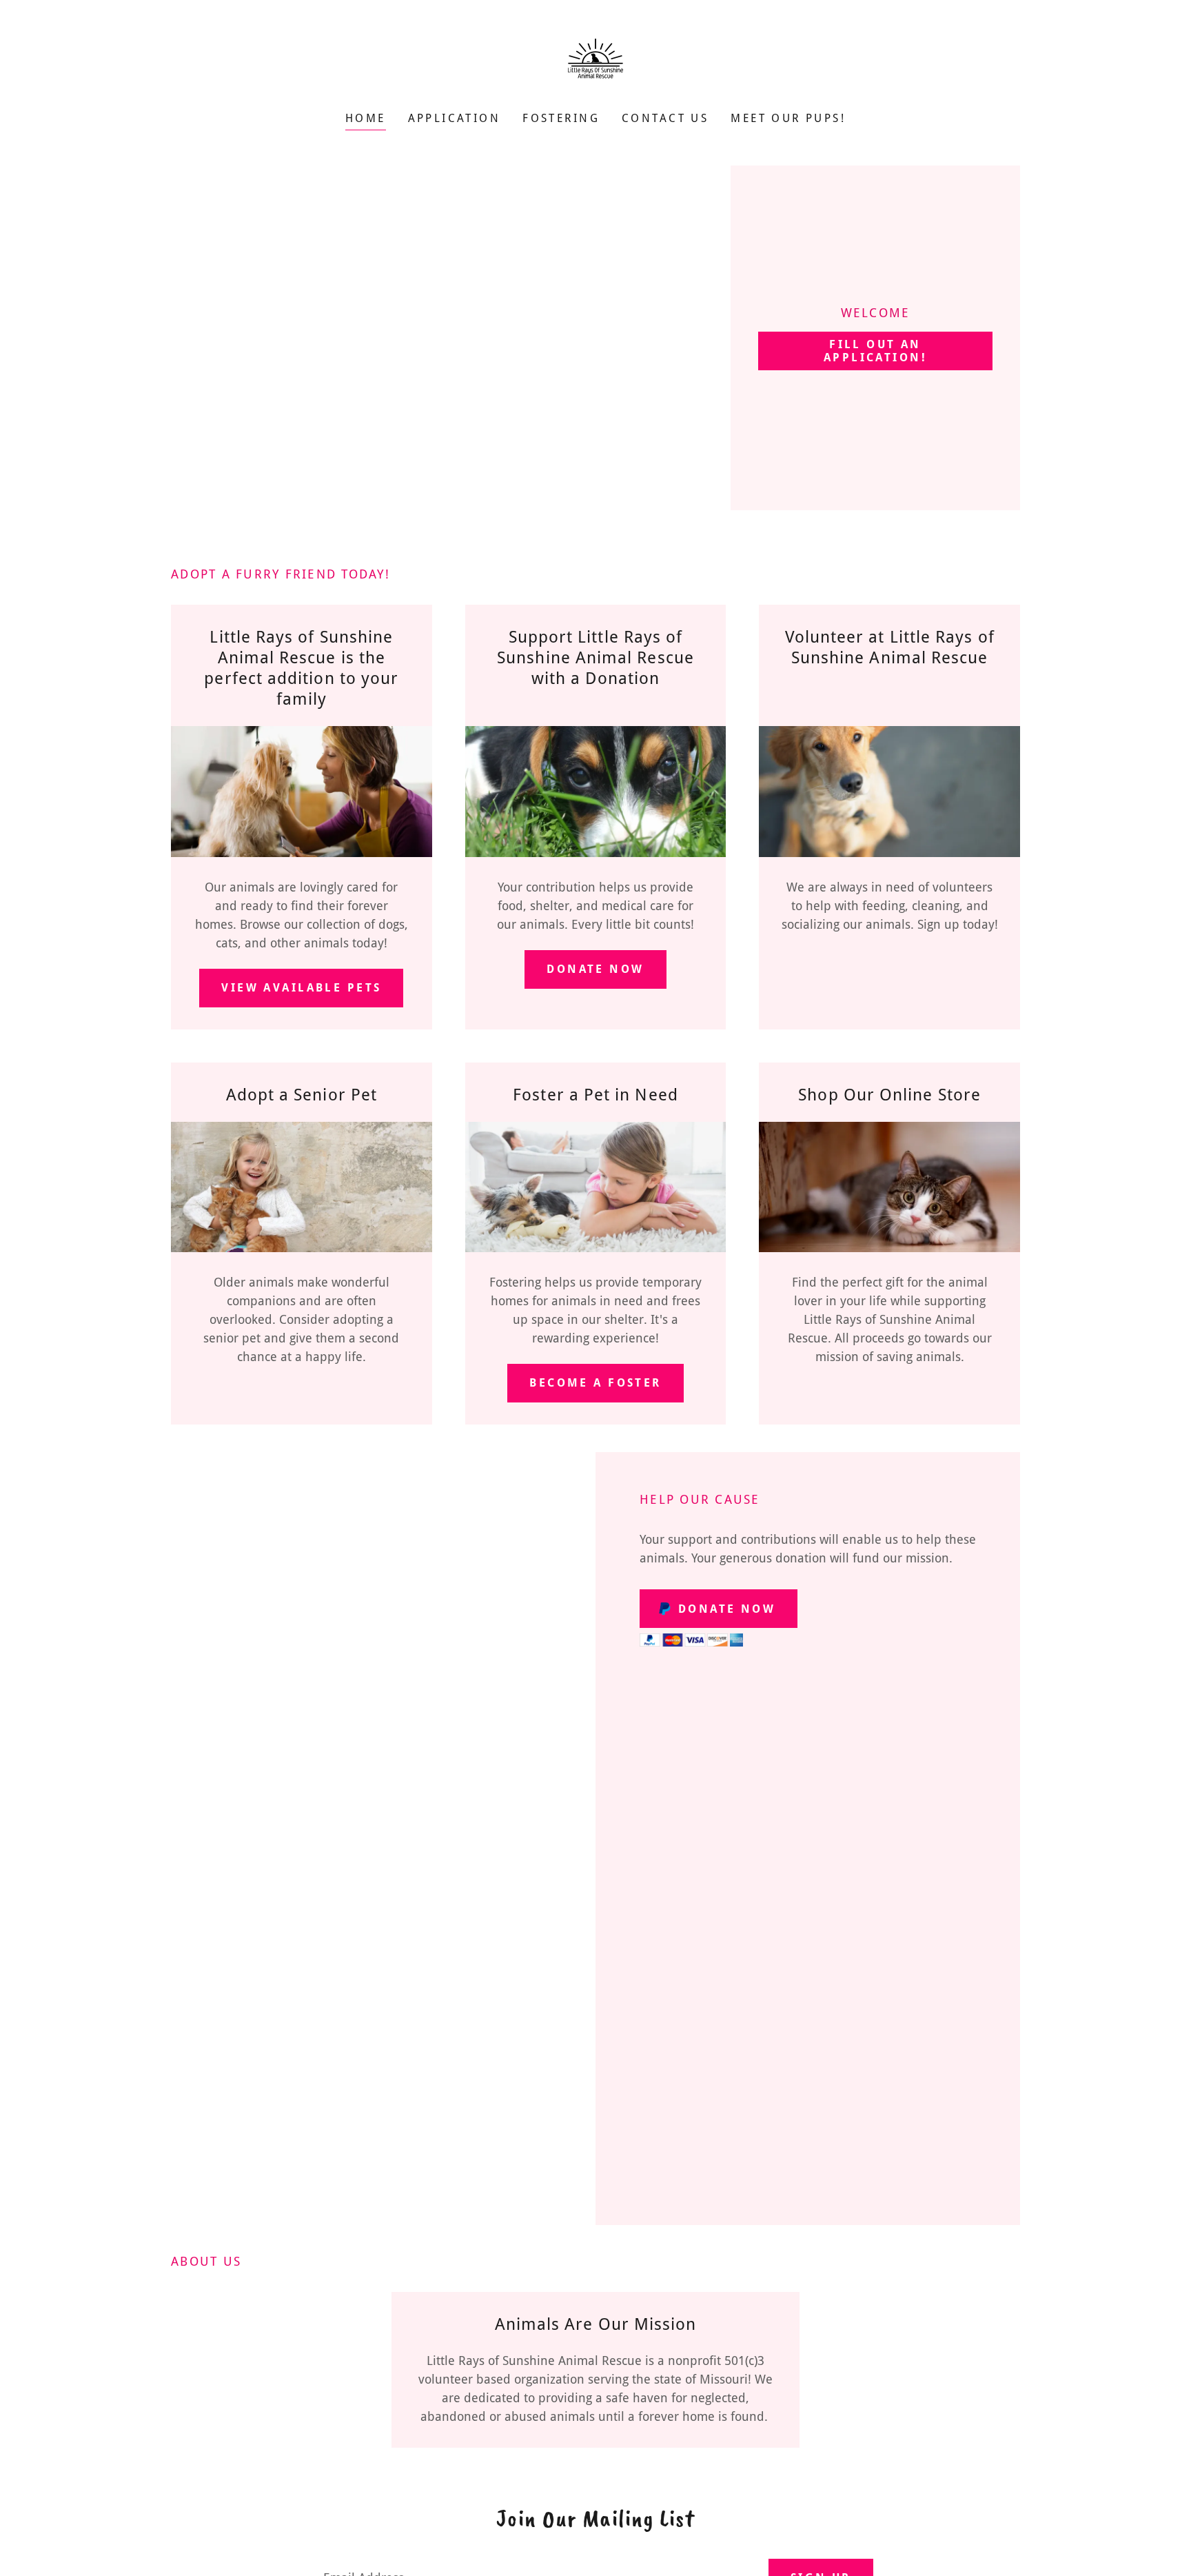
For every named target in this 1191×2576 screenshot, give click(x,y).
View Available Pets (301, 988)
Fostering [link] (561, 118)
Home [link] (366, 118)
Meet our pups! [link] (788, 118)
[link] (595, 65)
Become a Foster (595, 1383)
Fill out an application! (875, 351)
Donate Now (595, 969)
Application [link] (455, 118)
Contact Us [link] (665, 118)
